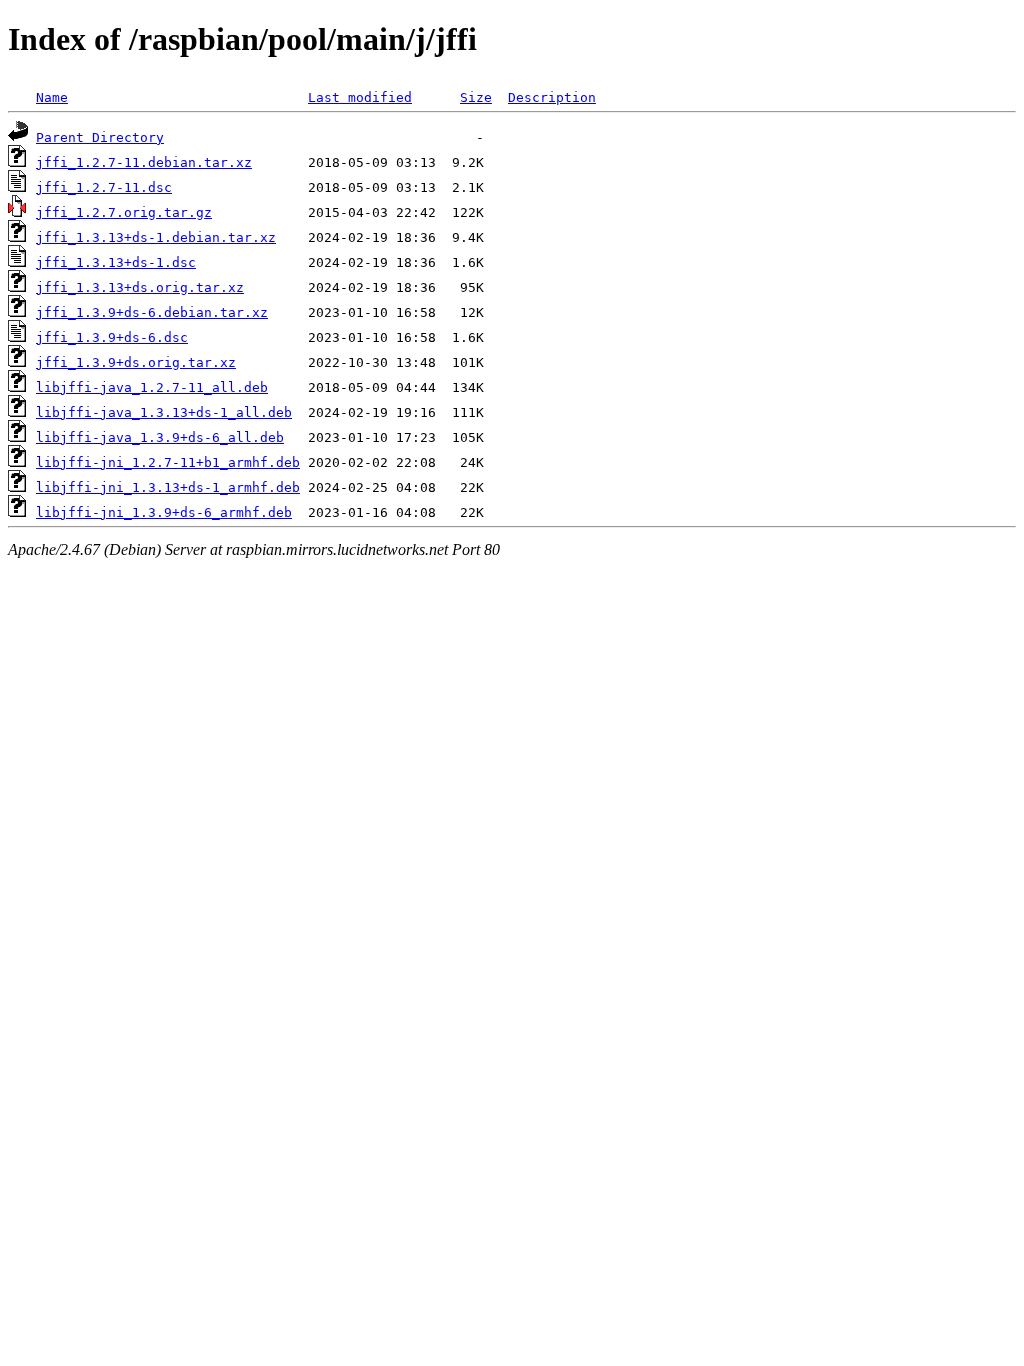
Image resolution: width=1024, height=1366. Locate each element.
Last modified (360, 97)
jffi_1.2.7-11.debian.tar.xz (144, 162)
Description (552, 97)
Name (52, 97)
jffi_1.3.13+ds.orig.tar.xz (140, 287)
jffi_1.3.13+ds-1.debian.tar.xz (156, 237)
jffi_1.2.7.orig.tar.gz (124, 212)
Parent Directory (100, 137)
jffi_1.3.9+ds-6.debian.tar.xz (152, 312)
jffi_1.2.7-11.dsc (104, 187)
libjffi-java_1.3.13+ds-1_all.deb (164, 412)
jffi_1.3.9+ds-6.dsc (112, 337)
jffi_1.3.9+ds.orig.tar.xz (136, 362)
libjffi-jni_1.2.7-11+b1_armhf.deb (168, 462)
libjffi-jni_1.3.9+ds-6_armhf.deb (164, 512)
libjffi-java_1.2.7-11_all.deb (152, 387)
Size (476, 97)
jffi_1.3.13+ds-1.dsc (116, 262)
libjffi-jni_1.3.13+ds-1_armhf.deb (168, 487)
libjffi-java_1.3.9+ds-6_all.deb (160, 437)
